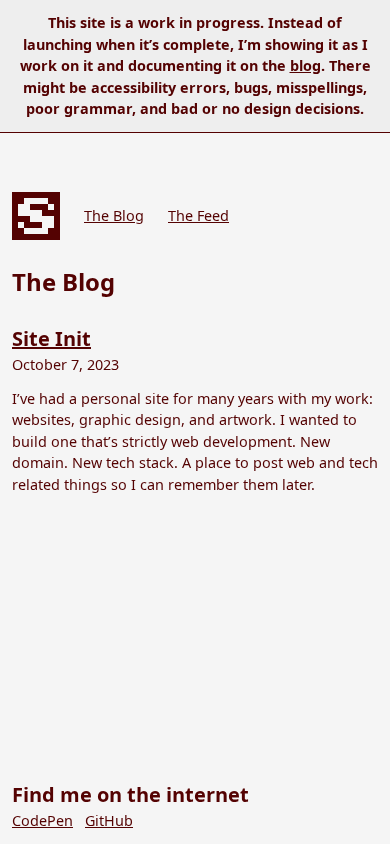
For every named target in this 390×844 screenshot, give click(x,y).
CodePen (42, 820)
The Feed (198, 215)
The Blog (114, 215)
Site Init (51, 338)
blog (305, 65)
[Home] (36, 216)
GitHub (109, 820)
